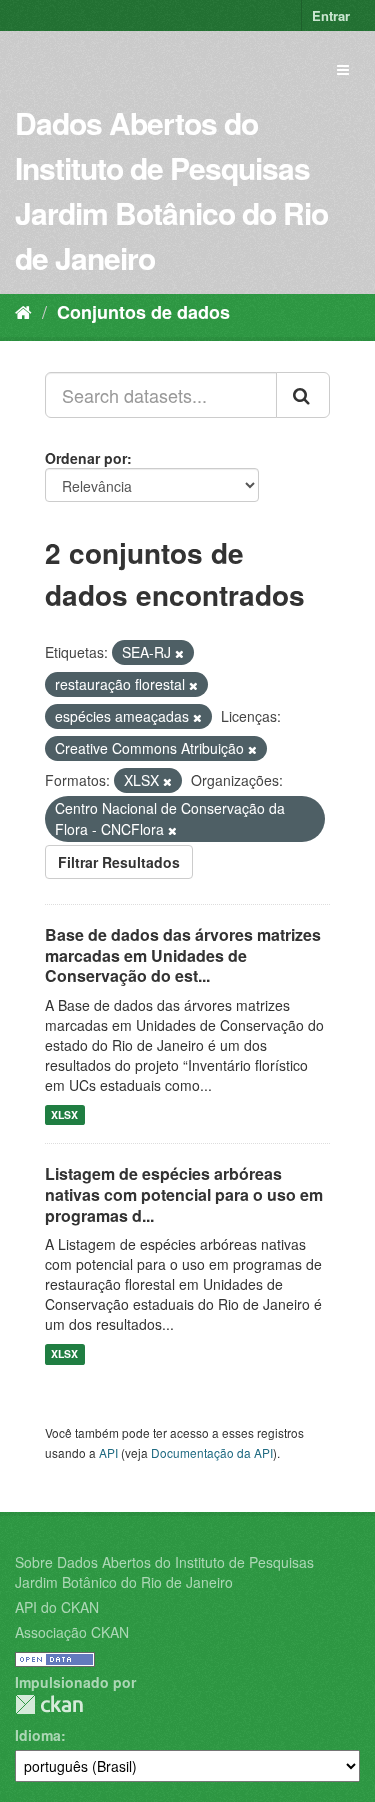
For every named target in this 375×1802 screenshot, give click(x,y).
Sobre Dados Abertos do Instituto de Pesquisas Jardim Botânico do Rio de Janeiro (164, 1572)
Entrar (331, 15)
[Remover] (179, 653)
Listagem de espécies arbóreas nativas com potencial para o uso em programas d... (184, 1194)
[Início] (23, 311)
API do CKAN (57, 1607)
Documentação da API (212, 1452)
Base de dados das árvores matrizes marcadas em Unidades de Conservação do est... (183, 955)
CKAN (49, 1704)
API (108, 1452)
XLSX (64, 1114)
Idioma (38, 1735)
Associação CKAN (72, 1632)
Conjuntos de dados (143, 312)
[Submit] (303, 395)
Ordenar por (86, 458)
